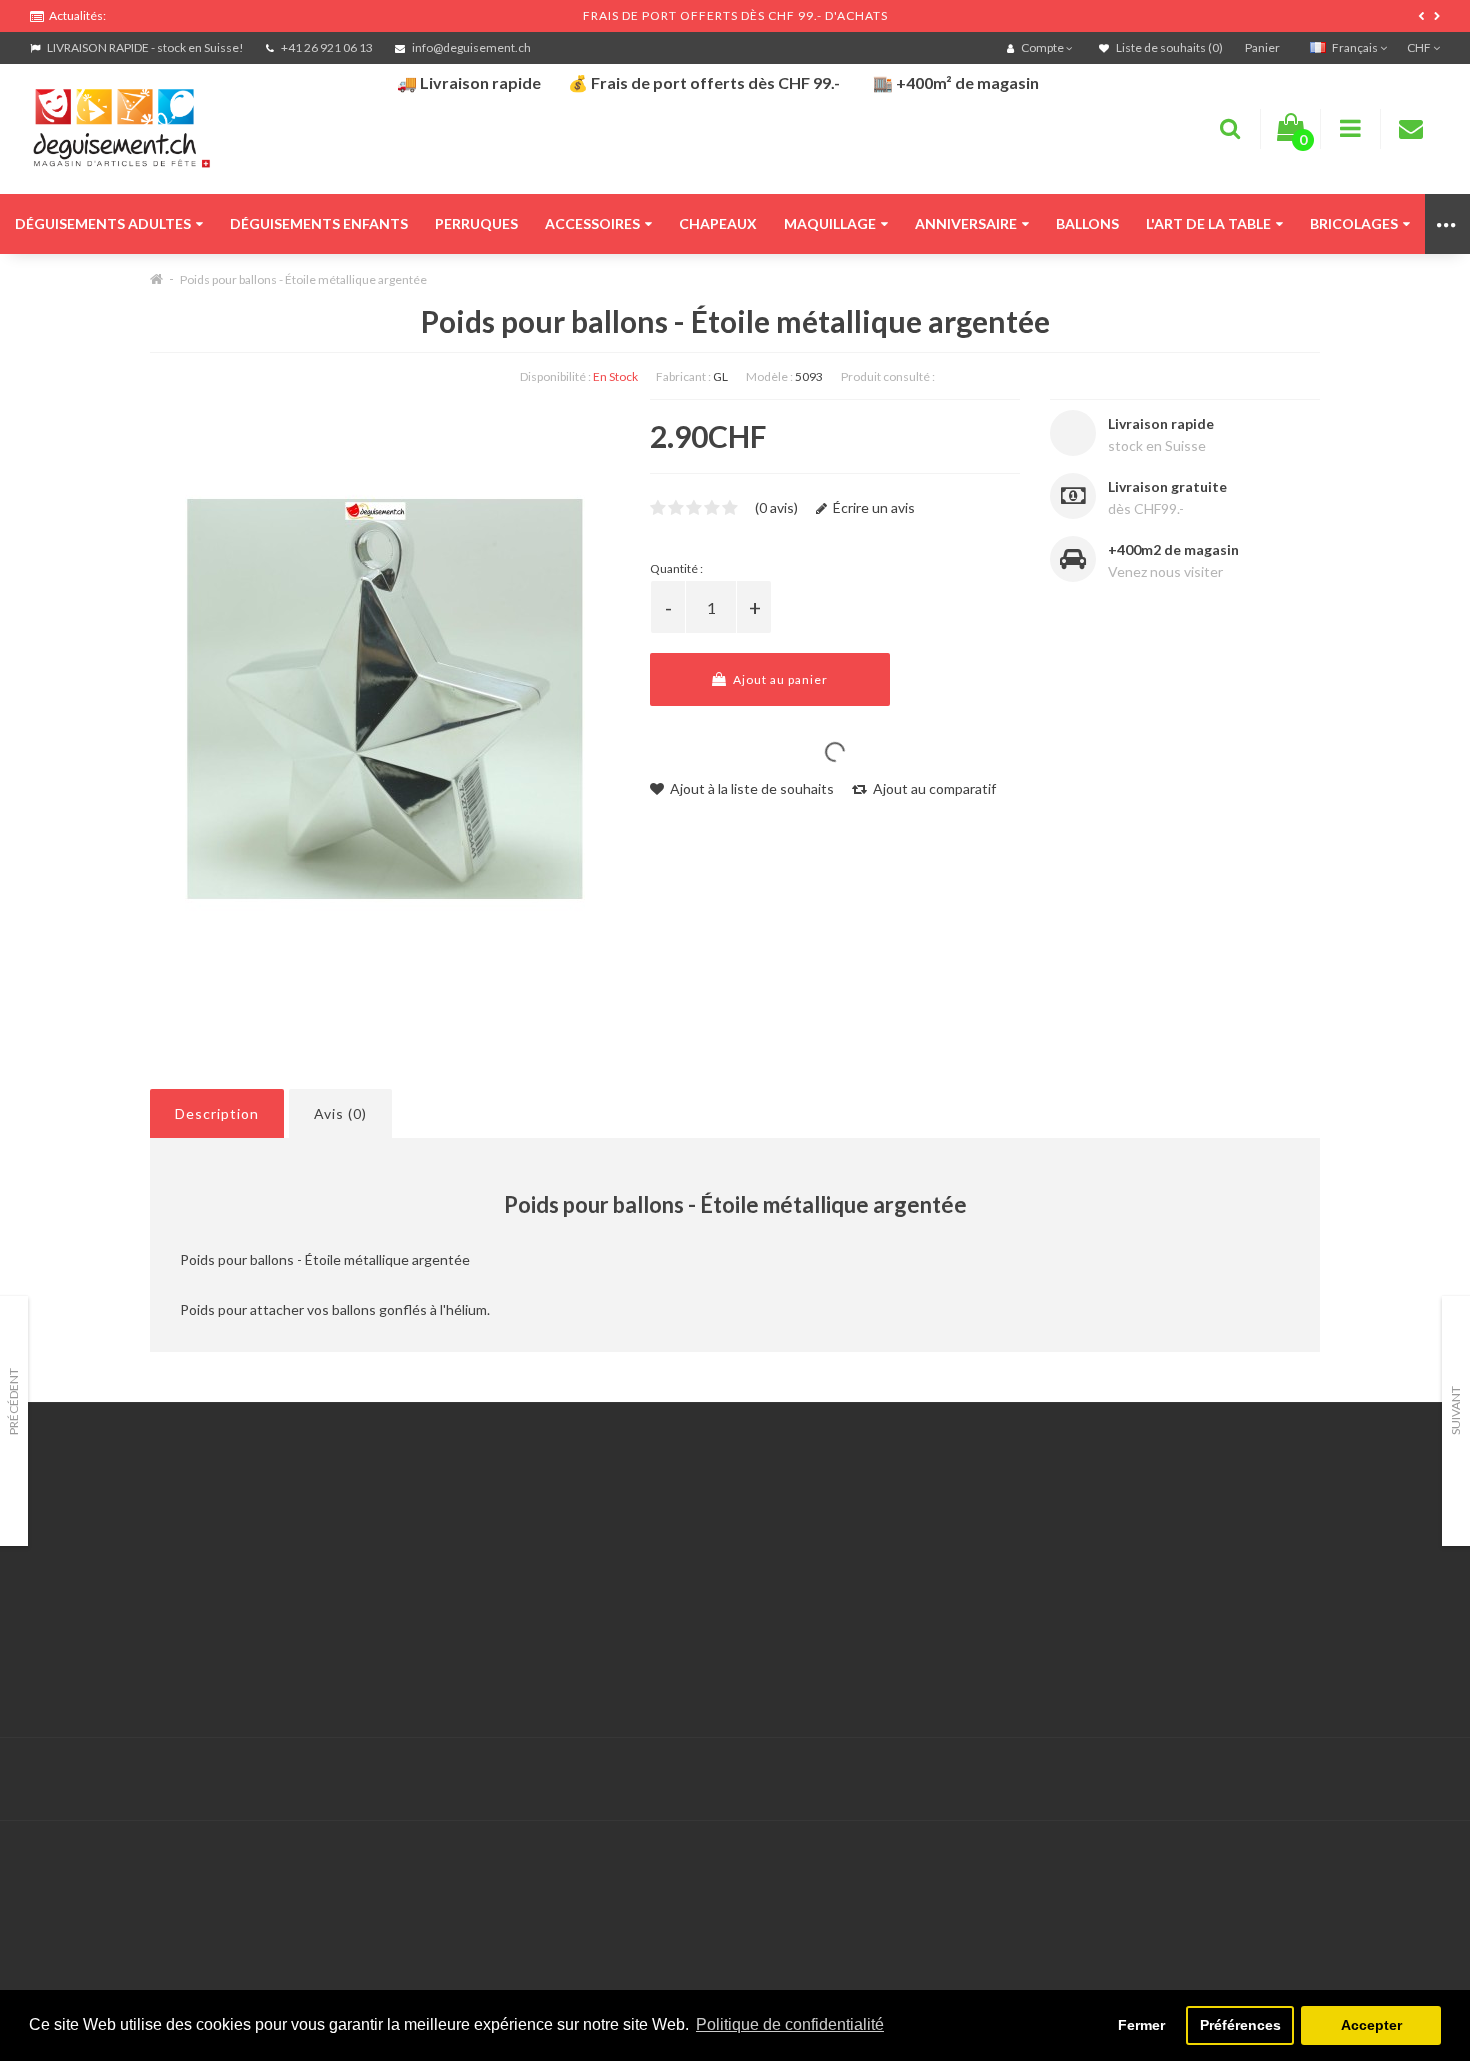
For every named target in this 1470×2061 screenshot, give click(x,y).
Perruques (476, 223)
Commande (545, 1594)
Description (217, 1113)
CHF (1420, 47)
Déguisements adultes (103, 223)
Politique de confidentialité (114, 1669)
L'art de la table (1208, 223)
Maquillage (830, 223)
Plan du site (1026, 1594)
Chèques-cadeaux (1047, 1519)
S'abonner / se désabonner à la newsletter (1121, 1569)
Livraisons (61, 1594)
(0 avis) (776, 507)
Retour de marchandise (582, 1569)
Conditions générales (97, 1644)
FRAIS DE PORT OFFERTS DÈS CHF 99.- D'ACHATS (735, 15)
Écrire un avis (872, 507)
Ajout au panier (779, 679)
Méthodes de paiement (103, 1619)
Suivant (1455, 1410)
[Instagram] (1422, 1779)
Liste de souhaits (563, 1619)
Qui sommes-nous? (90, 1569)
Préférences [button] (1240, 2025)
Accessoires (592, 223)
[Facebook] (1381, 1779)
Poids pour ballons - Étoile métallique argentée (303, 279)
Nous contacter (559, 1519)
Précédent (13, 1401)
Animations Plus (80, 1544)
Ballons (1087, 223)
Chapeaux (718, 223)
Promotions (1026, 1544)
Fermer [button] (1141, 2025)
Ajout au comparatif (933, 788)
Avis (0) (340, 1113)
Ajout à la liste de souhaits (750, 788)
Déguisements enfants (319, 223)
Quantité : (676, 568)
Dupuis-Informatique (653, 1767)
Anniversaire (966, 223)
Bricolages (1354, 223)
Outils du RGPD (80, 1519)
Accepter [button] (1371, 2025)
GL (720, 376)
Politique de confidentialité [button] (790, 2024)
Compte (535, 1544)
